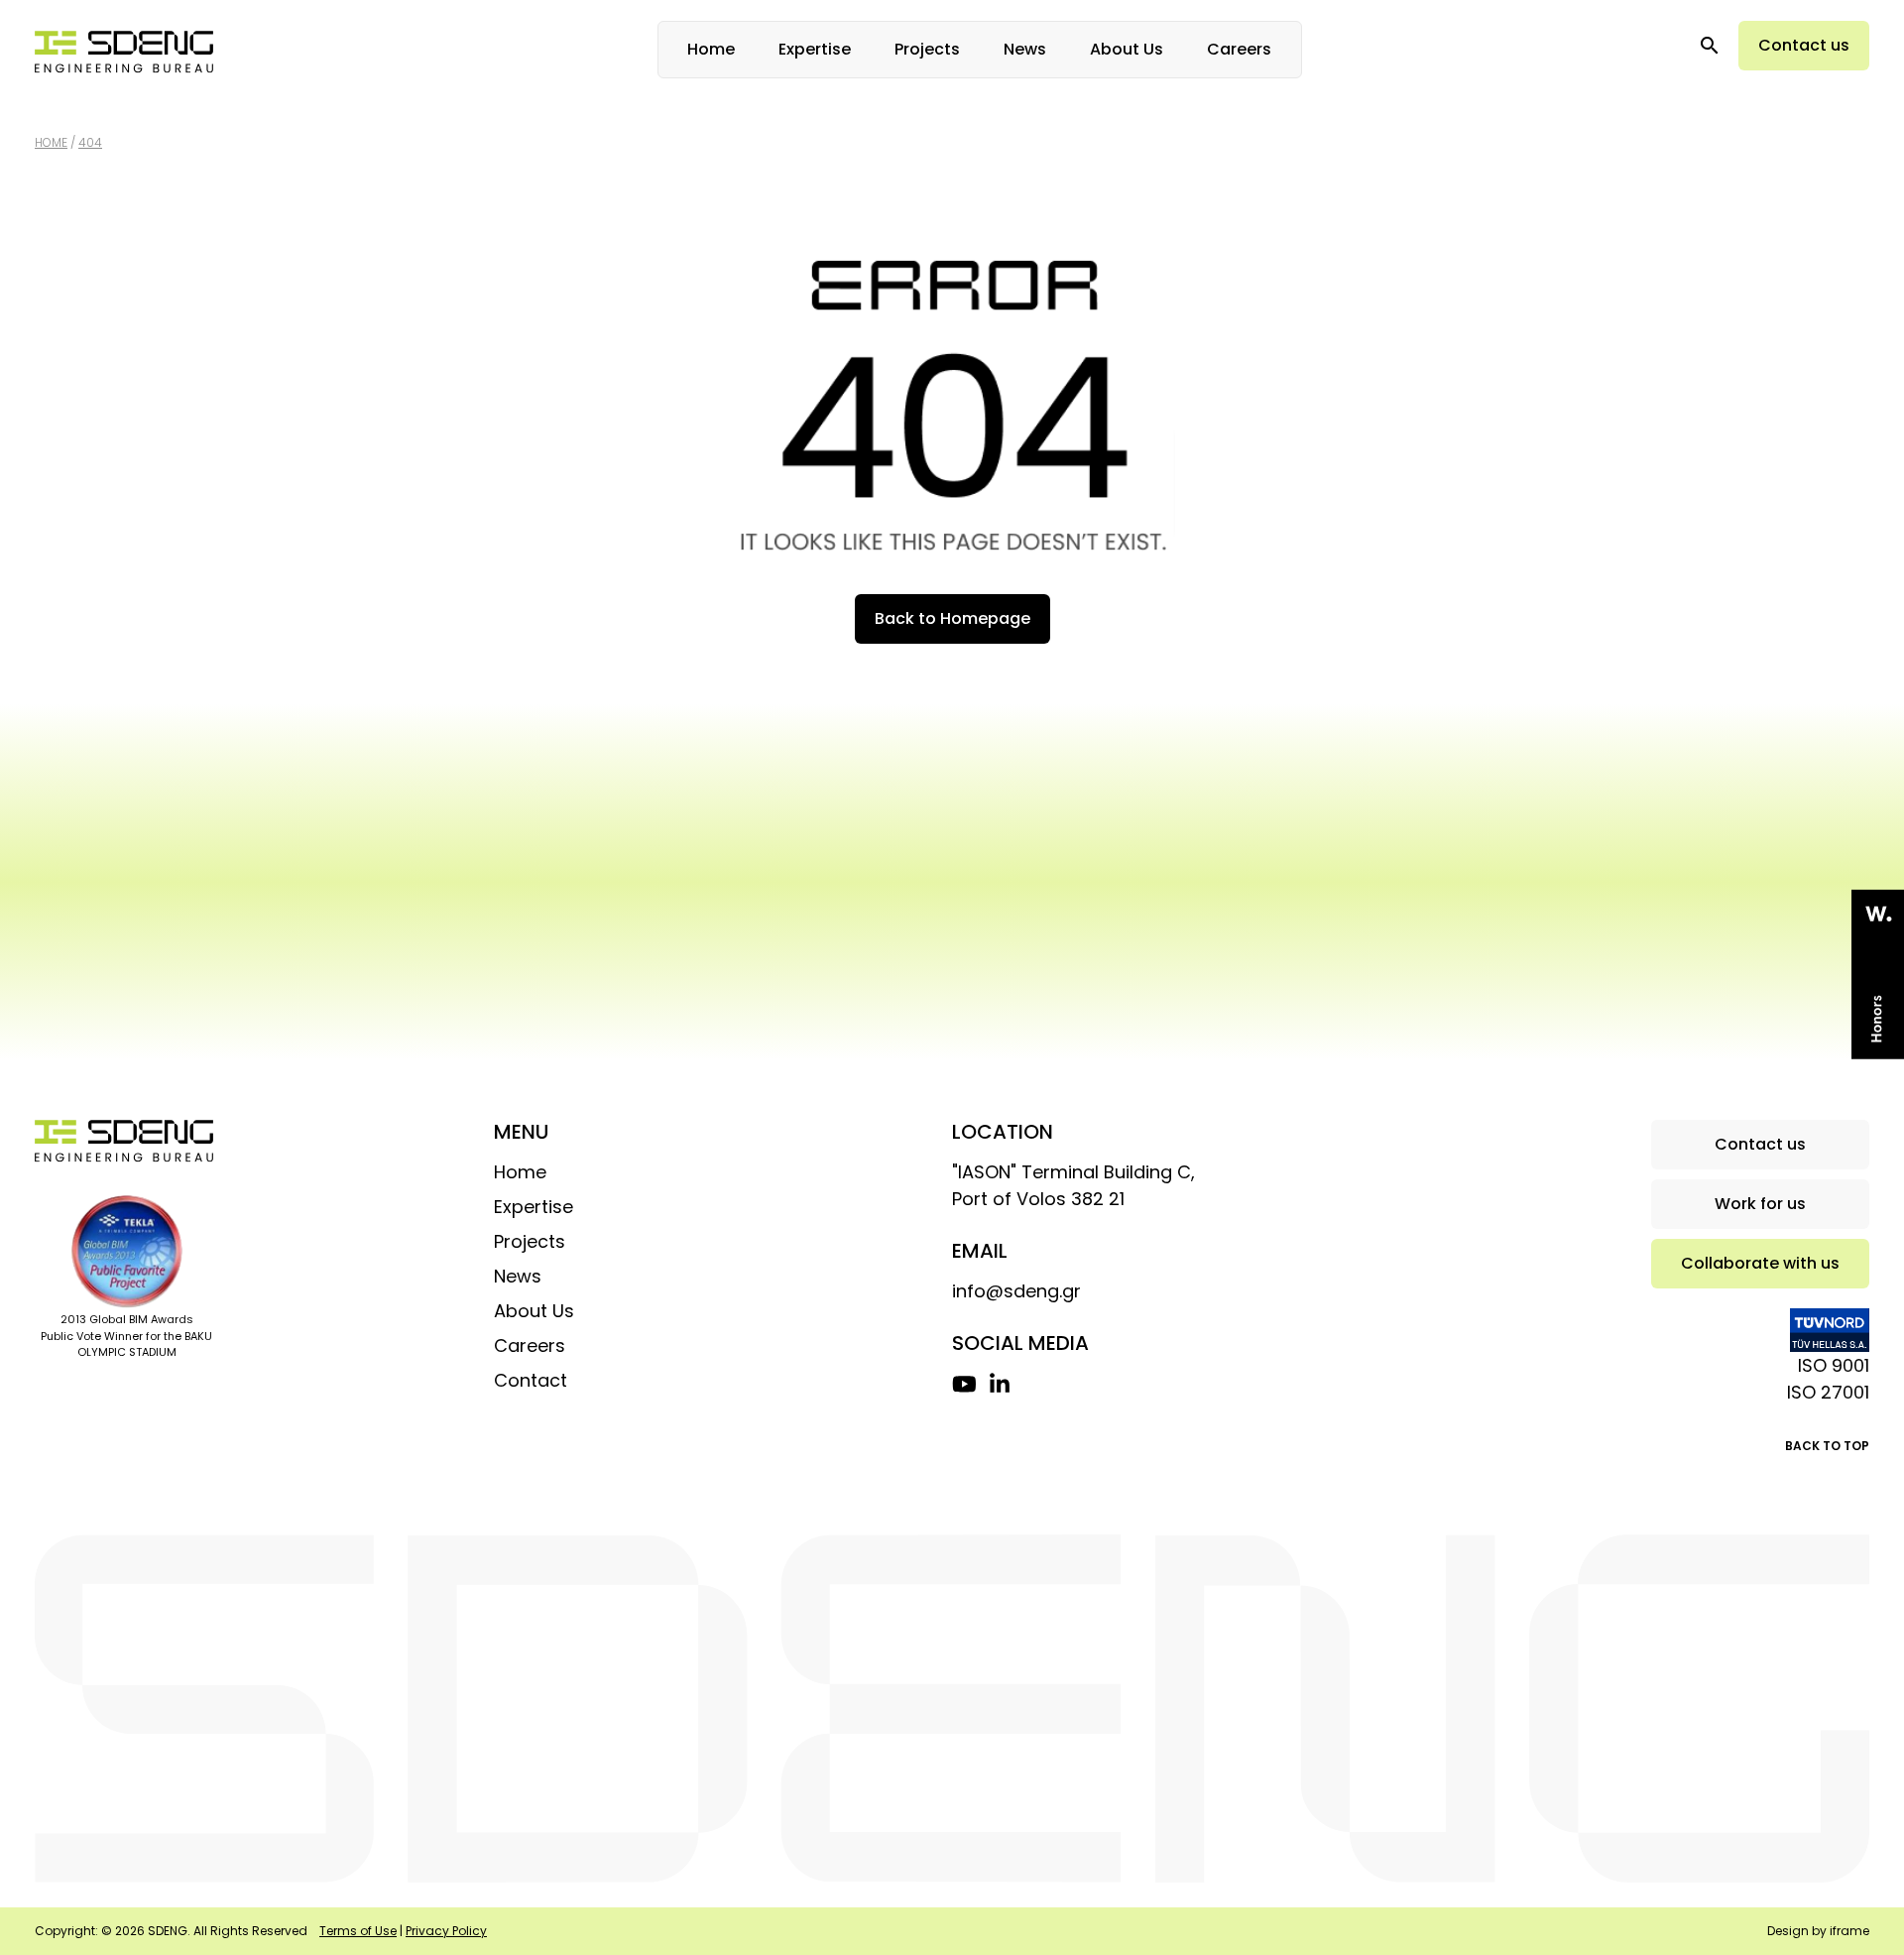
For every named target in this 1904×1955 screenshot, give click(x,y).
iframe (1849, 1931)
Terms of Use (358, 1931)
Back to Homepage (952, 618)
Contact (531, 1380)
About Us (1127, 49)
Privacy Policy (446, 1931)
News (1025, 49)
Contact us (1804, 45)
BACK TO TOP (1827, 1446)
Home (711, 49)
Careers (1239, 49)
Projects (927, 49)
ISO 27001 (1828, 1392)
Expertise (815, 49)
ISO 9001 (1834, 1365)
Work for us (1760, 1204)
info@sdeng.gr (1016, 1291)
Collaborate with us (1760, 1263)
